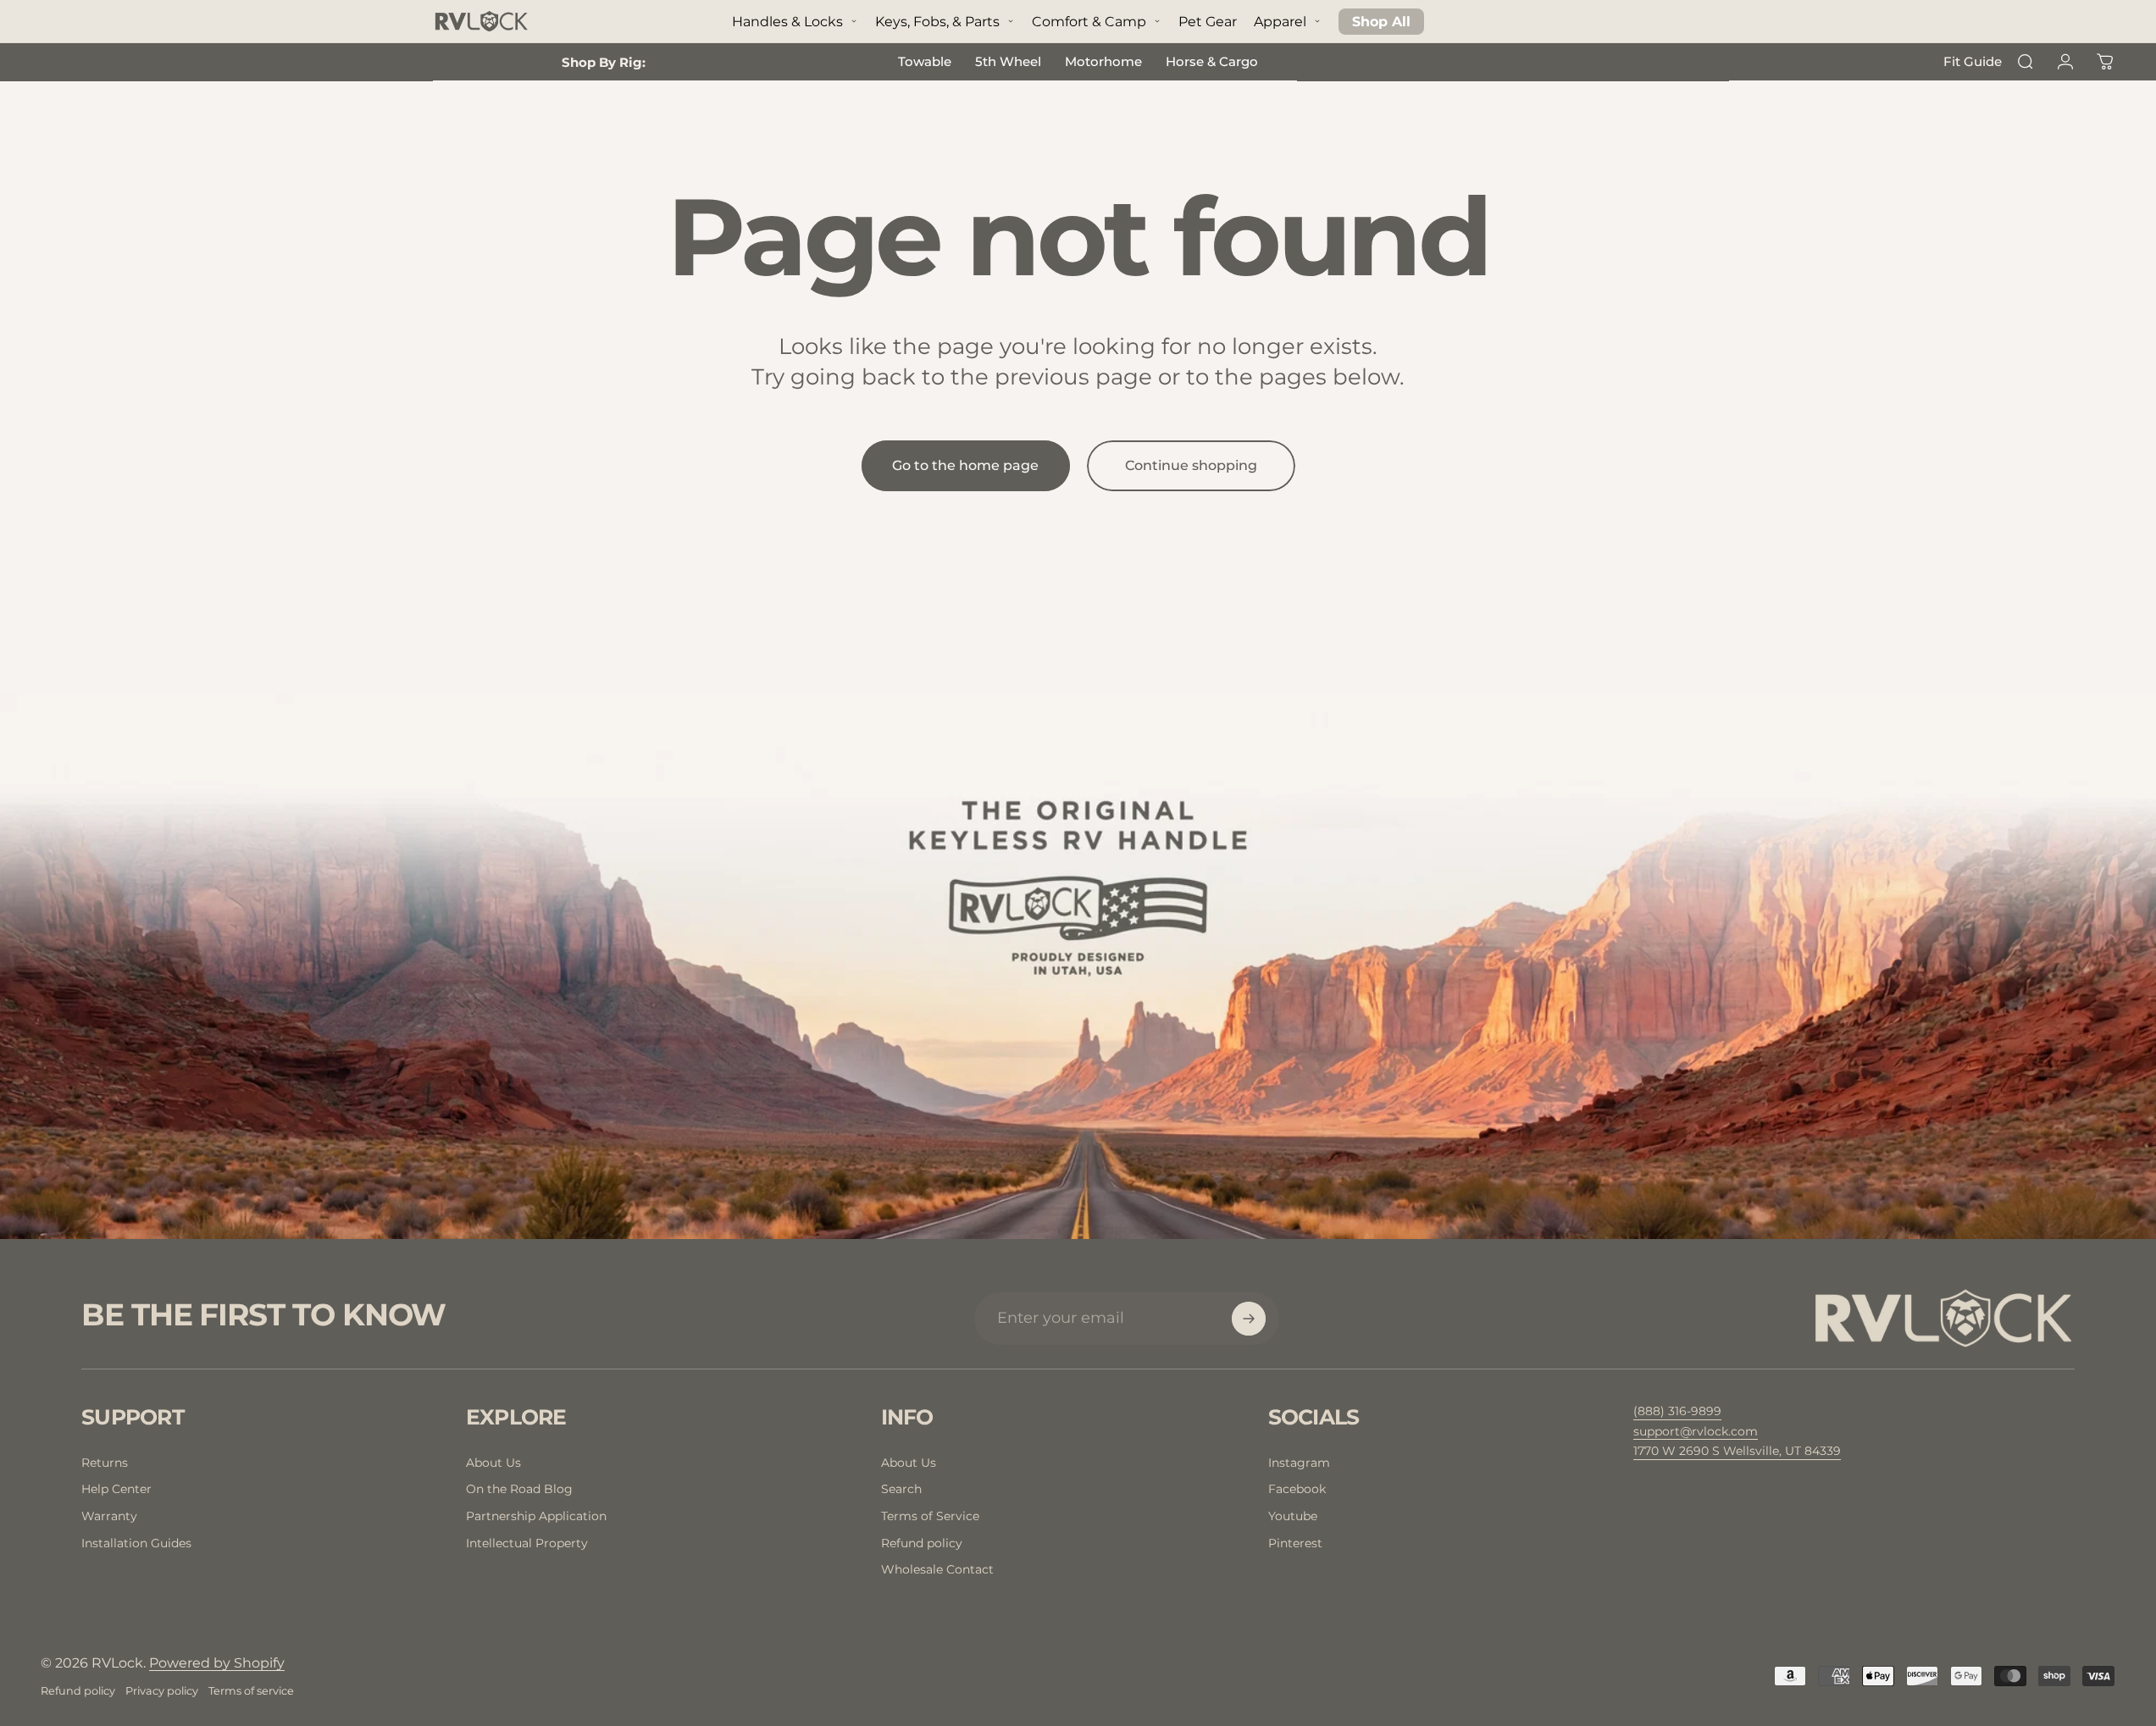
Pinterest (1295, 1543)
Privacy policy (162, 1691)
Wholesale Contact (937, 1569)
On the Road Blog (519, 1489)
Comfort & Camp (1089, 22)
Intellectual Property (527, 1543)
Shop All (1381, 22)
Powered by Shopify (217, 1663)
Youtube (1293, 1516)
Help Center (116, 1489)
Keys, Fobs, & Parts (937, 22)
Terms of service (251, 1691)
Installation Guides (136, 1543)
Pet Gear (1208, 22)
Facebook (1297, 1489)
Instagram (1299, 1463)
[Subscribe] (1249, 1319)
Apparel (1280, 22)
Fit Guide (1973, 61)
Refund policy (922, 1543)
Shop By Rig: (604, 62)
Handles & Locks (787, 22)
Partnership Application (536, 1516)
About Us (493, 1463)
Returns (105, 1463)
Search (901, 1489)
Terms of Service (930, 1516)
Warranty (109, 1516)
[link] (1737, 1452)
